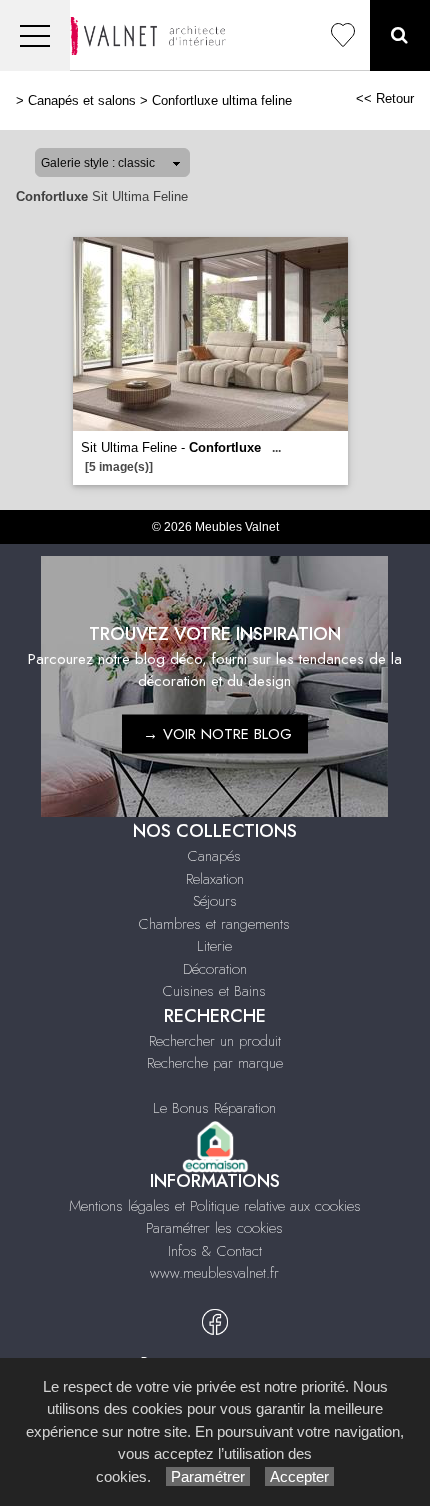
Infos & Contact (215, 1251)
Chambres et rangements (214, 924)
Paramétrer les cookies (214, 1228)
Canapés (214, 856)
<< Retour (385, 98)
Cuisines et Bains (214, 991)
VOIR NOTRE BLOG (227, 734)
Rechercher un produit (215, 1041)
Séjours (215, 901)
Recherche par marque (215, 1063)
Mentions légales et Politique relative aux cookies (215, 1206)
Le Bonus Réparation (214, 1108)
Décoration (215, 969)
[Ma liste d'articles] (343, 35)
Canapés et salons (82, 100)
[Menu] (35, 35)
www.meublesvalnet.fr (214, 1273)
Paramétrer (208, 1476)
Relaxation (215, 879)
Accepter (299, 1476)
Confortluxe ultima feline (222, 100)
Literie (214, 946)
